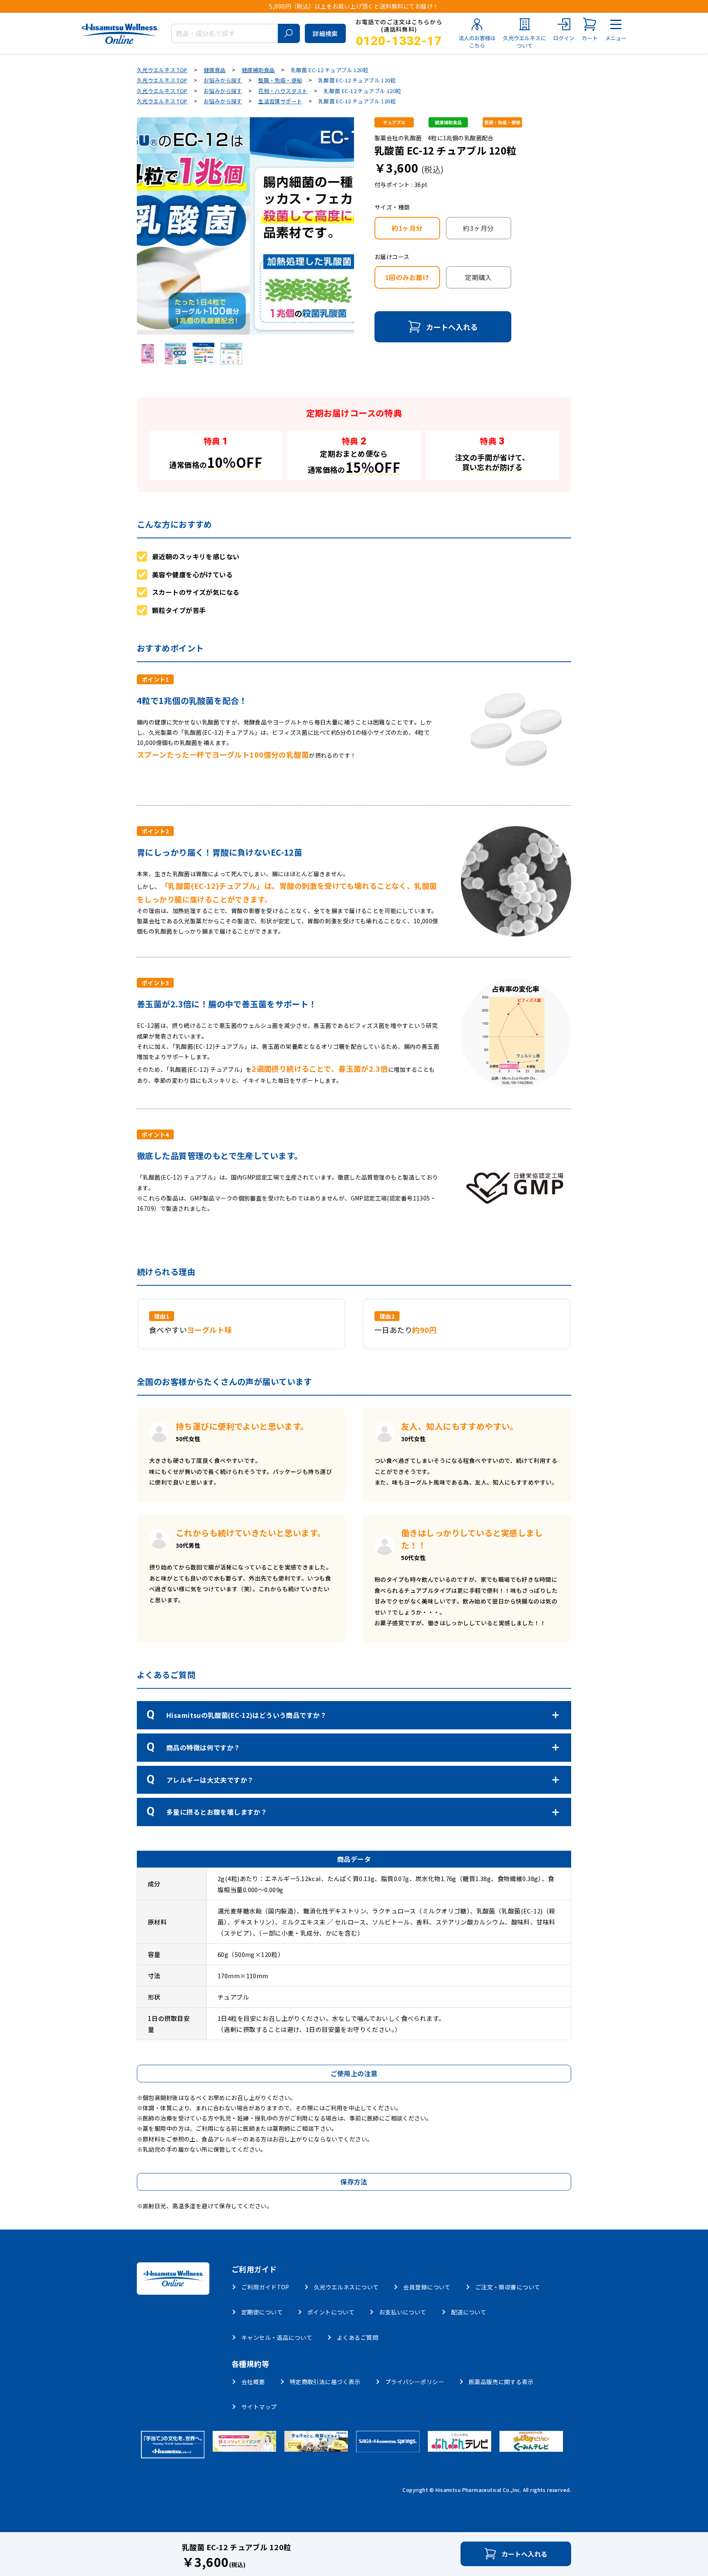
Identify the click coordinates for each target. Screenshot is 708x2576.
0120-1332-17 (399, 41)
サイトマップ (259, 2407)
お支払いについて (403, 2312)
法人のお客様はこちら (477, 42)
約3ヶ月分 (478, 228)
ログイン (564, 38)
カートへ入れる (452, 327)
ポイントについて (331, 2312)
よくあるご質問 (357, 2337)
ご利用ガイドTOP (265, 2287)
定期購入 (479, 277)
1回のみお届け (407, 277)
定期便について (262, 2312)
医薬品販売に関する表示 (501, 2382)
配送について (469, 2312)
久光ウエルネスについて (524, 42)
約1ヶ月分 (407, 228)
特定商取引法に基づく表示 (325, 2382)
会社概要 (253, 2382)
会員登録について (427, 2287)
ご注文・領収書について (508, 2287)
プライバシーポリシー (415, 2382)
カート (590, 38)
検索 (289, 33)
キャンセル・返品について (277, 2337)
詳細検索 (325, 33)
